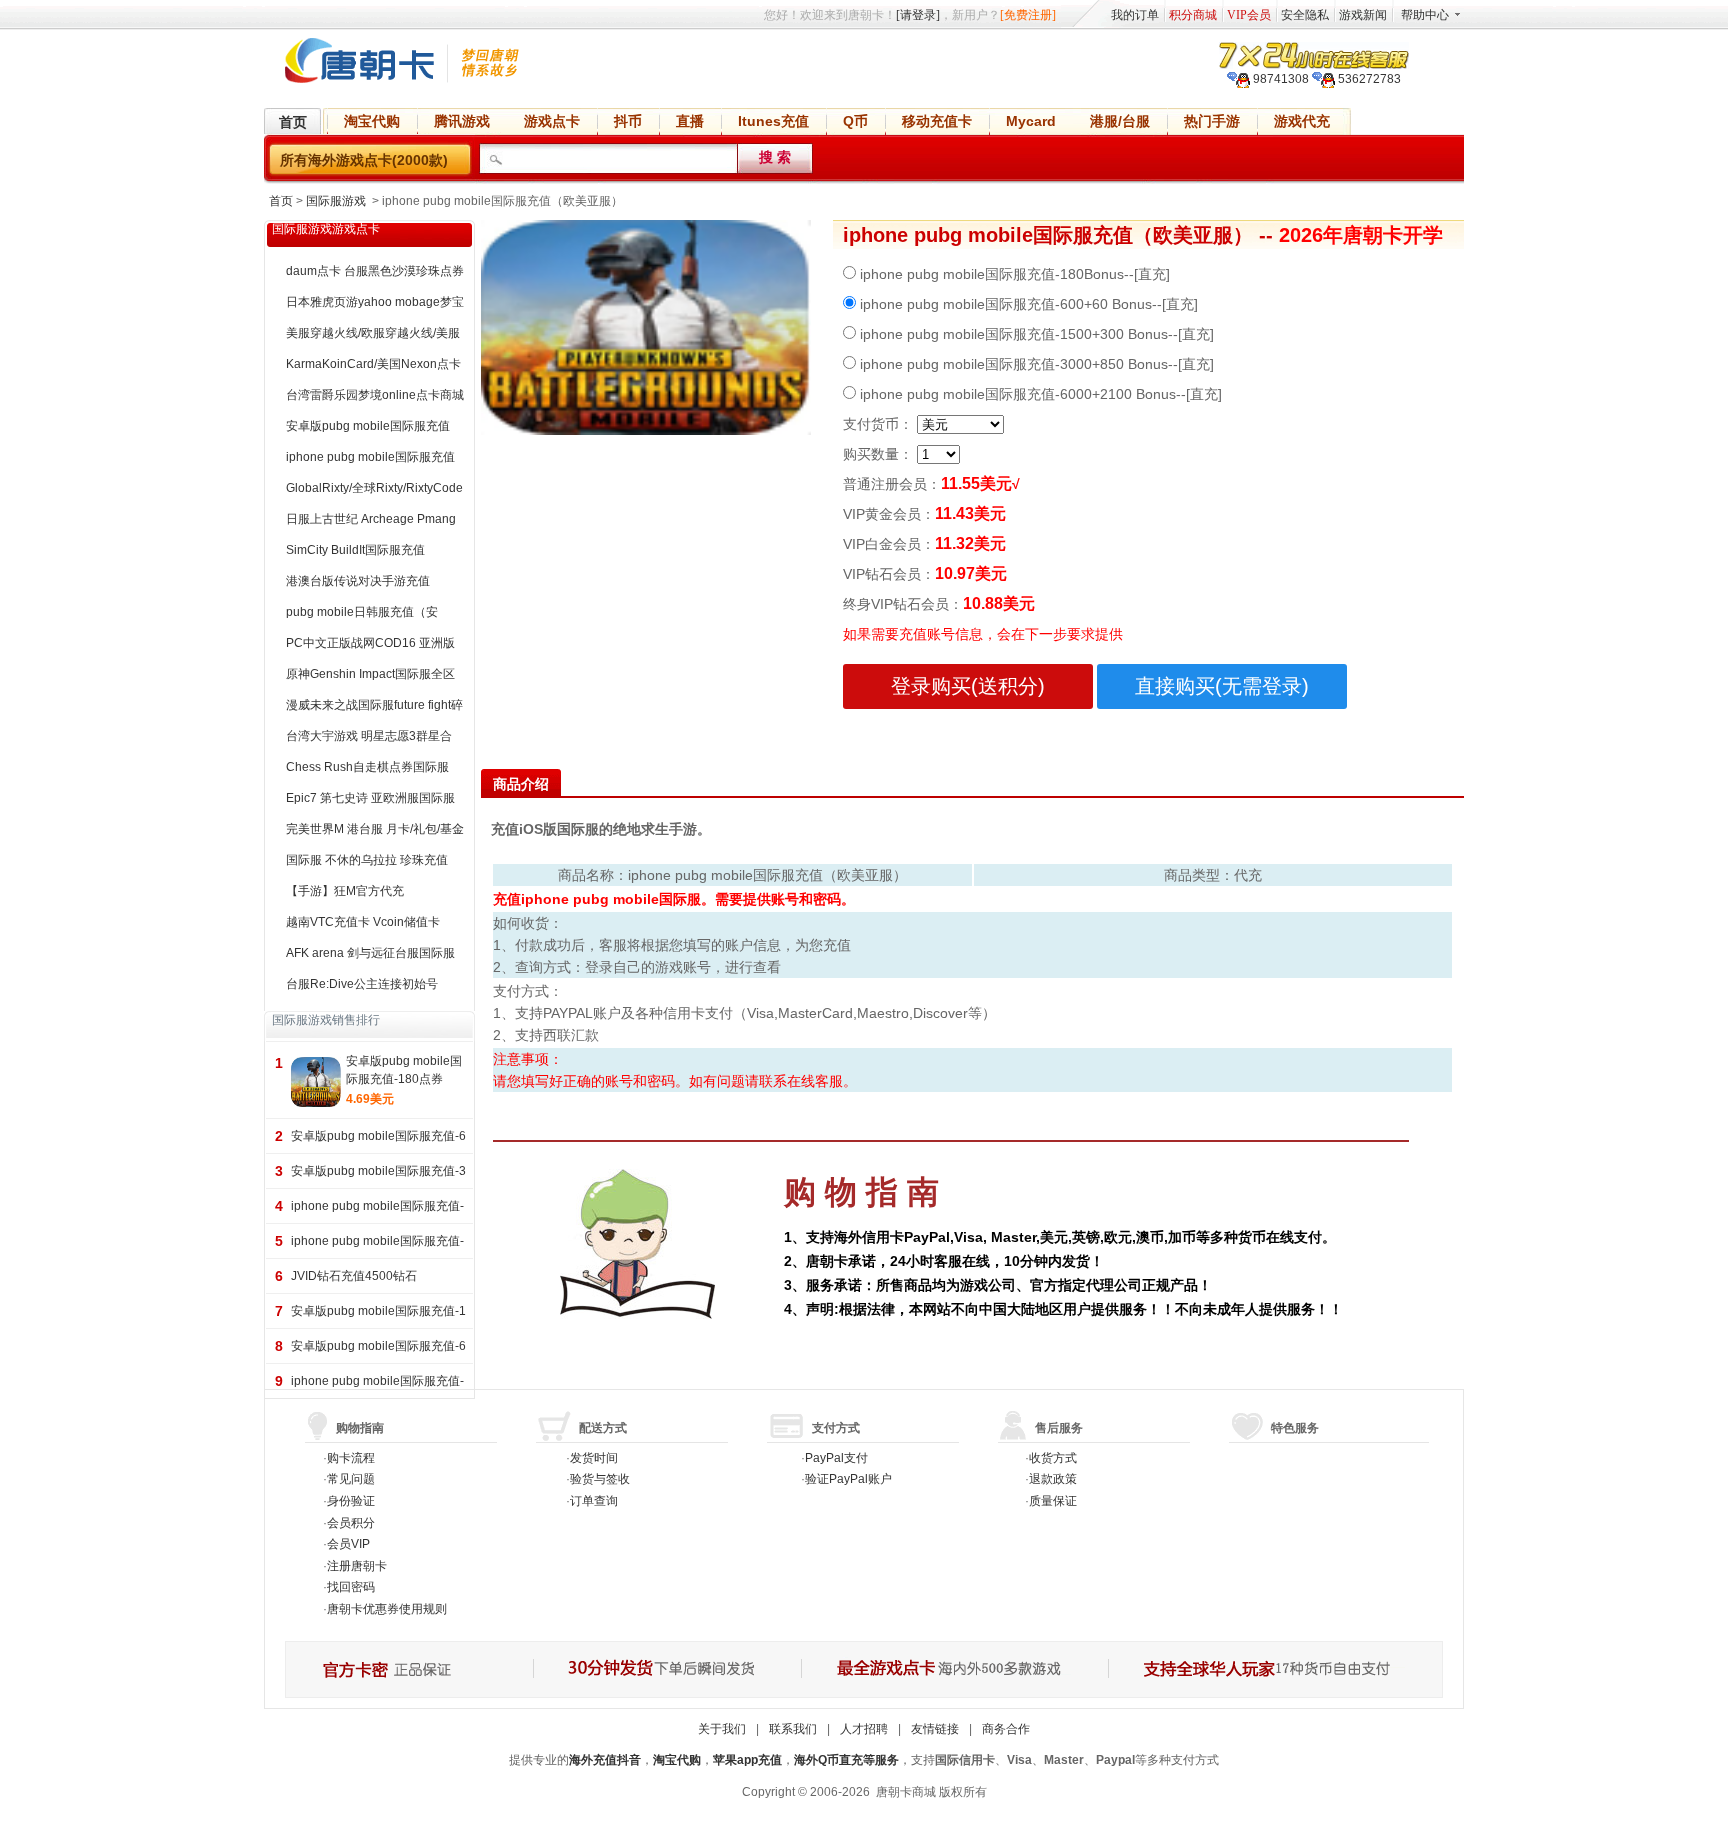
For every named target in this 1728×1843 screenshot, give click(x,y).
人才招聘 (864, 1729)
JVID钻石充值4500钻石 (354, 1276)
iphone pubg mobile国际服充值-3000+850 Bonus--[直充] (1035, 364)
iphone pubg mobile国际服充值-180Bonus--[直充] (1013, 274)
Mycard (1031, 121)
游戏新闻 (1363, 15)
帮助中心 (1425, 15)
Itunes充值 (773, 121)
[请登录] (918, 15)
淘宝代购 (372, 121)
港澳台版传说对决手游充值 (358, 581)
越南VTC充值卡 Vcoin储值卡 (363, 922)
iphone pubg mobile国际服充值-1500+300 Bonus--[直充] (1035, 334)
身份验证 (351, 1501)
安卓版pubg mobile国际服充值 (368, 426)
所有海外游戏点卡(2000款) (364, 160)
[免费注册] (1028, 15)
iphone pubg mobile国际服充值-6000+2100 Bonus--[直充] (1039, 394)
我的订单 (1135, 15)
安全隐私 (1305, 15)
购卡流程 (351, 1458)
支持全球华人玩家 (1274, 1669)
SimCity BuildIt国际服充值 (355, 550)
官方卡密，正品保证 (409, 1669)
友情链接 (935, 1729)
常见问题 (351, 1479)
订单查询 (594, 1501)
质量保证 (1053, 1501)
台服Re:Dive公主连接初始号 (362, 984)
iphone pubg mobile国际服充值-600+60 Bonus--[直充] (1027, 304)
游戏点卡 (552, 121)
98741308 (1279, 79)
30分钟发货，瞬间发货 (666, 1669)
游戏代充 (1302, 121)
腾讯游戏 (462, 121)
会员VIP (348, 1544)
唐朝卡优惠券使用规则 (387, 1609)
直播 (690, 121)
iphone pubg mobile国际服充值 (370, 457)
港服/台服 (1120, 121)
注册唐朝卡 (357, 1566)
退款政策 (1053, 1479)
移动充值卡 (937, 121)
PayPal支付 (836, 1458)
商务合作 (1006, 1729)
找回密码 (351, 1587)
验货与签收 (600, 1479)
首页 (293, 122)
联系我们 (793, 1729)
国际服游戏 (336, 201)
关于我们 (722, 1729)
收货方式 (1053, 1458)
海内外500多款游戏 (953, 1669)
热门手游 (1212, 121)
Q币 (855, 121)
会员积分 (351, 1523)
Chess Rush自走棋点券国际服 (367, 767)
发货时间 (594, 1458)
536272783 (1368, 79)
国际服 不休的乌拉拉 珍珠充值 (367, 860)
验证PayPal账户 (848, 1479)
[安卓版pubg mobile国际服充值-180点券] (316, 1081)
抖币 (628, 121)
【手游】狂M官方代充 (345, 891)
